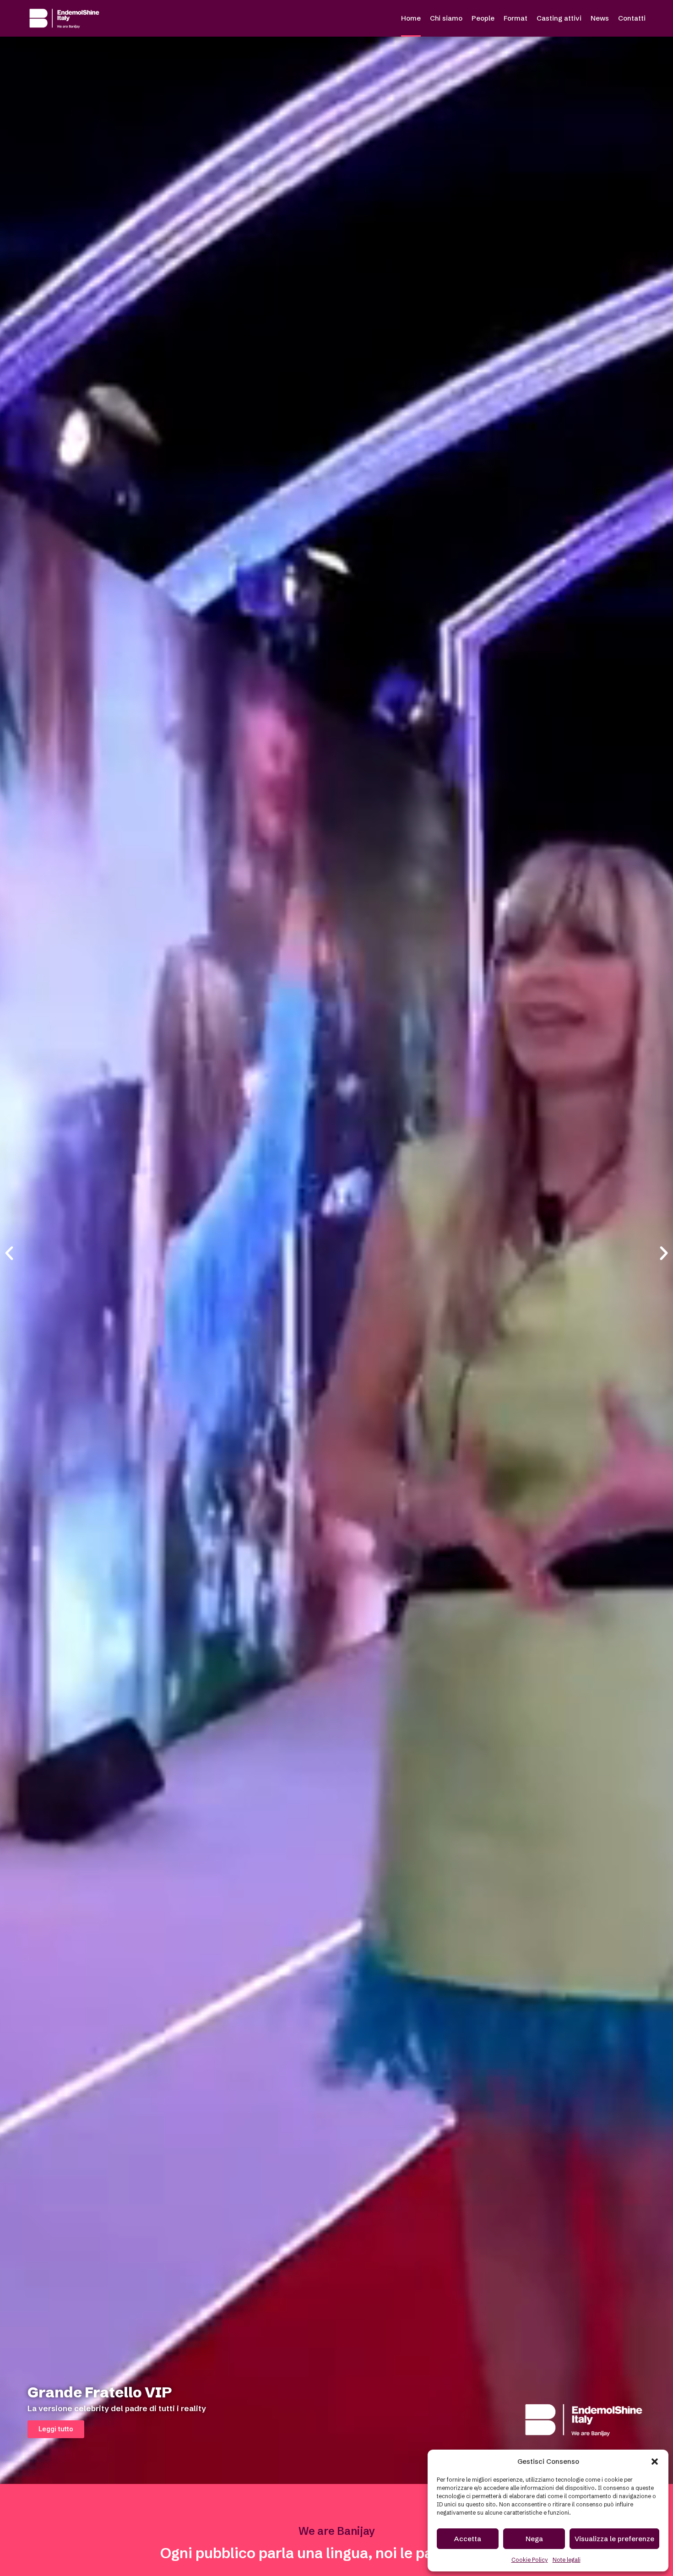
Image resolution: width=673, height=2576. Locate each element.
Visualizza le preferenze (614, 2539)
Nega (534, 2539)
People (483, 18)
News (600, 18)
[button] (655, 2462)
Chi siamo (446, 18)
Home (411, 18)
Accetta (468, 2539)
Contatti (632, 18)
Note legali (567, 2560)
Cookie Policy (530, 2560)
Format (516, 18)
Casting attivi (559, 18)
